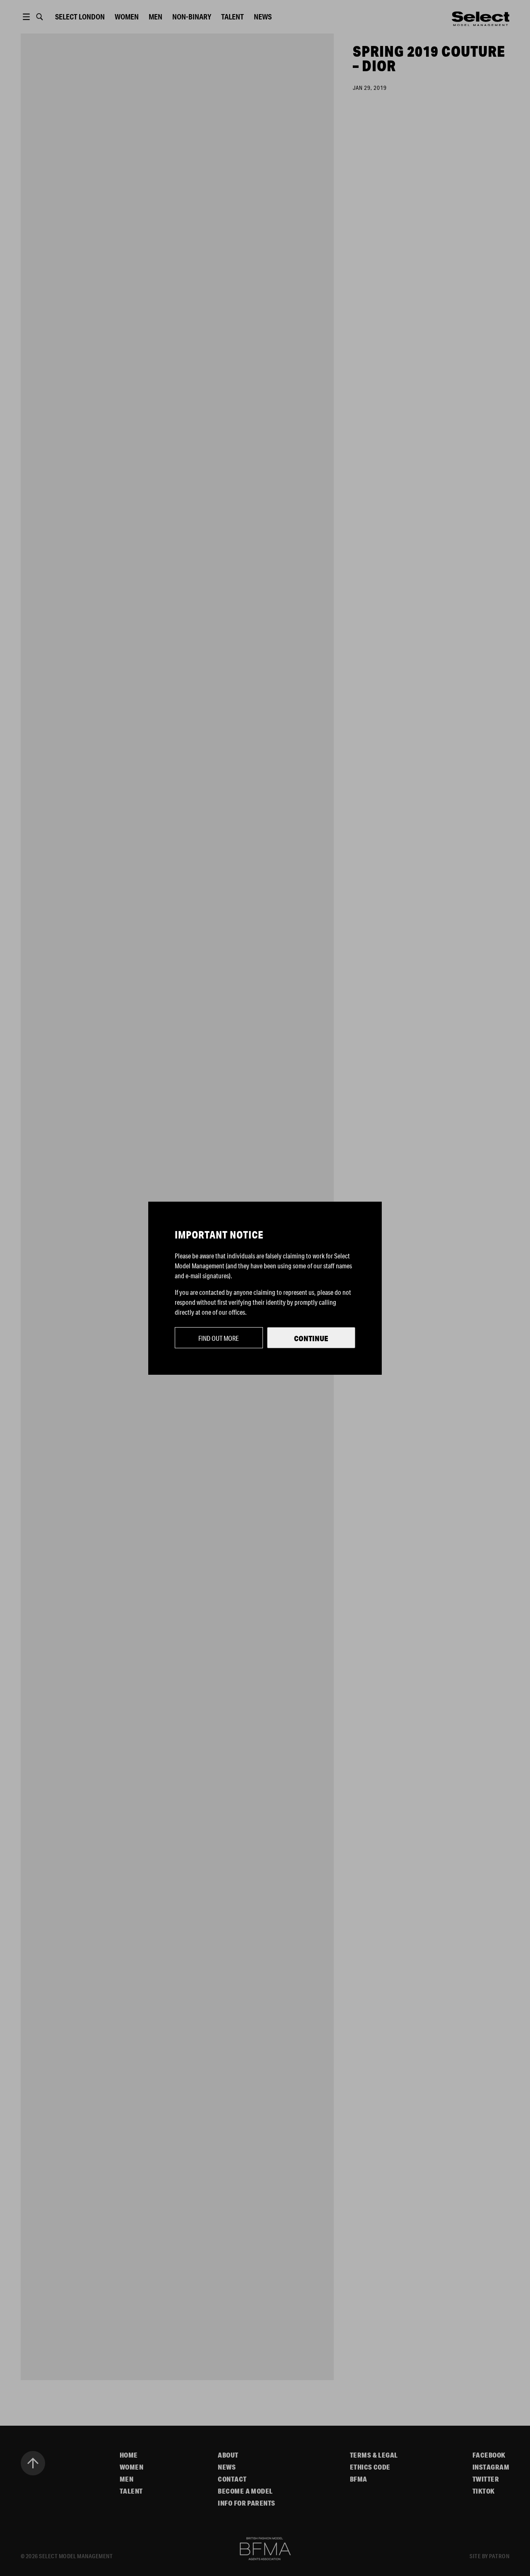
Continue (311, 1338)
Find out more (219, 1338)
